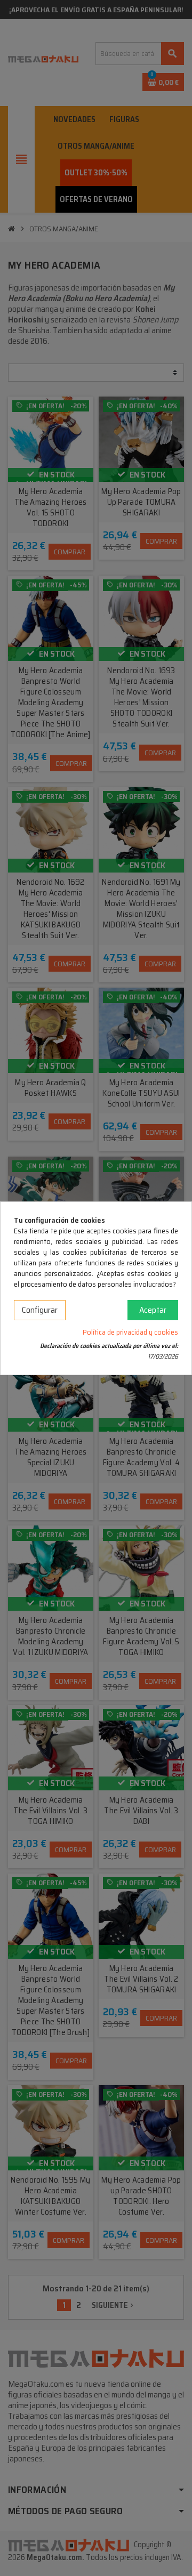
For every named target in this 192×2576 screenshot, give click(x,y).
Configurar (40, 1310)
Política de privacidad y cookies (130, 1332)
